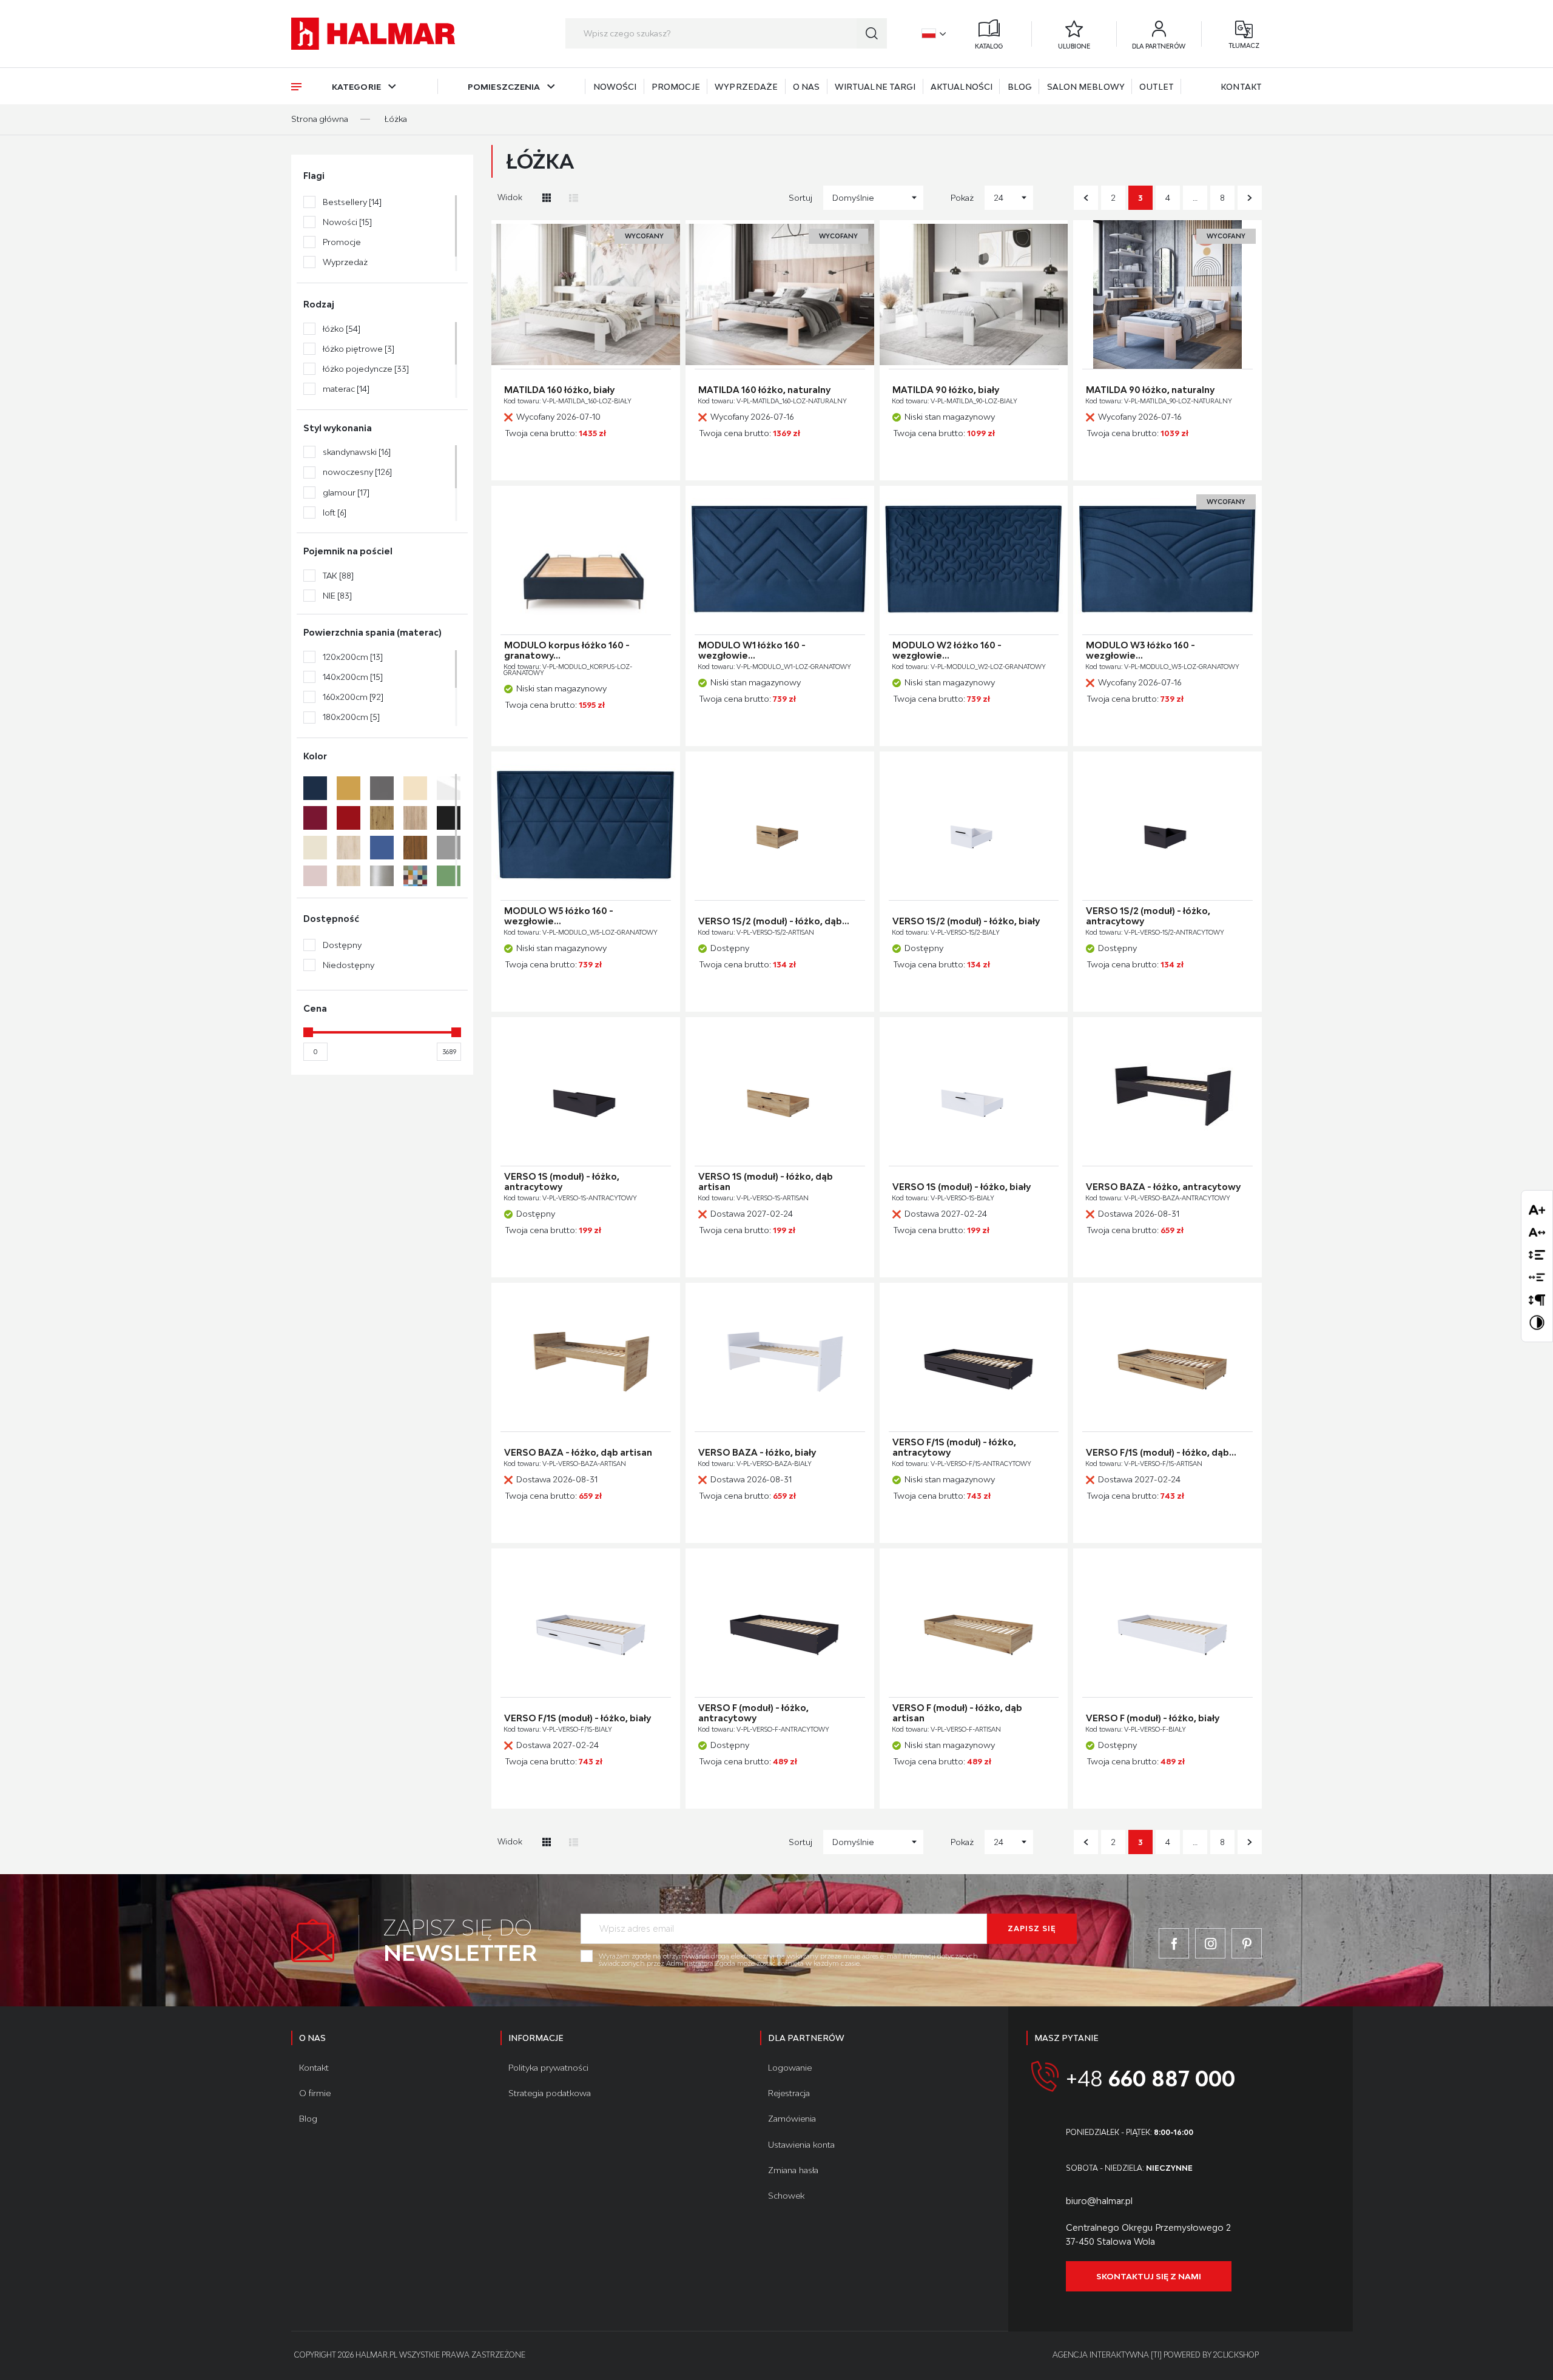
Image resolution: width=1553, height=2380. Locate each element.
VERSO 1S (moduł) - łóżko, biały (962, 1187)
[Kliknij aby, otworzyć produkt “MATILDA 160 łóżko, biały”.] (586, 294)
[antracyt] (382, 788)
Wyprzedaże (746, 87)
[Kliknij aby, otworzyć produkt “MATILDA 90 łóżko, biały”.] (974, 294)
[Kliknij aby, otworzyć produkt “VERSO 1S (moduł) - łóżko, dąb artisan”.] (780, 1091)
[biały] (449, 788)
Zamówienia (792, 2119)
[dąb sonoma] (415, 818)
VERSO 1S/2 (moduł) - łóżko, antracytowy (1148, 916)
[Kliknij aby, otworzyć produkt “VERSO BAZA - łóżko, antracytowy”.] (1167, 1091)
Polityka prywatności (548, 2068)
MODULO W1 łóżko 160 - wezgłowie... (752, 650)
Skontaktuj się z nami (1149, 2276)
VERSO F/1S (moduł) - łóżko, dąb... (1161, 1453)
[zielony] (449, 877)
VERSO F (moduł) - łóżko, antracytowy (753, 1713)
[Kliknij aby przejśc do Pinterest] (1247, 1943)
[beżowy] (415, 788)
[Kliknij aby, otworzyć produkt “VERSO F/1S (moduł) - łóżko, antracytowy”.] (974, 1357)
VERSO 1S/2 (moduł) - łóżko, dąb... (774, 921)
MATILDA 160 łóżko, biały (559, 390)
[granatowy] (315, 788)
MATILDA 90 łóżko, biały (946, 390)
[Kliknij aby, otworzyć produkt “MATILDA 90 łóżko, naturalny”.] (1167, 294)
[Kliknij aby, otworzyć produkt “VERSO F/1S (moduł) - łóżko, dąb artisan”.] (1167, 1357)
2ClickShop (1236, 2355)
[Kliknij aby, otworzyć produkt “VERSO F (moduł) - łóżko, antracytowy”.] (780, 1623)
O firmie (315, 2093)
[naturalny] (349, 848)
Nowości (615, 87)
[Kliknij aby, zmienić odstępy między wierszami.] (1537, 1255)
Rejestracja (789, 2093)
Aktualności (962, 87)
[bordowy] (315, 818)
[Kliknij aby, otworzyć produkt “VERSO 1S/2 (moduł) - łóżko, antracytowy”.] (1167, 826)
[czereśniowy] (349, 818)
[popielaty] (449, 848)
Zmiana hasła (793, 2170)
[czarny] (449, 818)
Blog (1020, 87)
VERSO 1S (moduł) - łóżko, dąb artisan (766, 1182)
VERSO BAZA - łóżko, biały (757, 1453)
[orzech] (415, 848)
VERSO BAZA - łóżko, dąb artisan (578, 1453)
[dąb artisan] (382, 818)
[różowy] (315, 877)
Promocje (676, 87)
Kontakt (1241, 87)
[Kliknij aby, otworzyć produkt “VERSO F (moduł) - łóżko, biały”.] (1167, 1623)
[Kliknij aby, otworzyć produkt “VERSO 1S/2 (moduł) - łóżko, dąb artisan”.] (780, 826)
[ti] (1156, 2355)
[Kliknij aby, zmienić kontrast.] (1537, 1323)
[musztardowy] (349, 788)
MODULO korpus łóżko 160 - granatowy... (567, 650)
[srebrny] (382, 877)
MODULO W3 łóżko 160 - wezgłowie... (1140, 650)
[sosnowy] (349, 877)
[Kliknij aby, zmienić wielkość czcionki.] (1537, 1210)
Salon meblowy (1086, 87)
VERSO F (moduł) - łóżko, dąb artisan (957, 1713)
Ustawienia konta (801, 2145)
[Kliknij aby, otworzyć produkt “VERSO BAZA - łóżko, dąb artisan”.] (586, 1357)
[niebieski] (382, 848)
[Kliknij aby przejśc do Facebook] (1174, 1943)
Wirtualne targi (875, 87)
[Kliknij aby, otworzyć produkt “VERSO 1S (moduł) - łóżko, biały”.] (974, 1091)
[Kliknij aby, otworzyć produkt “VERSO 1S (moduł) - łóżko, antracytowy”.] (586, 1091)
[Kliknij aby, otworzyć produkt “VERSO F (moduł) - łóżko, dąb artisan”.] (974, 1623)
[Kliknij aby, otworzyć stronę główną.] (373, 34)
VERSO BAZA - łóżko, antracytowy (1163, 1187)
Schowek (786, 2196)
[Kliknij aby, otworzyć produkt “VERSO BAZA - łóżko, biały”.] (780, 1357)
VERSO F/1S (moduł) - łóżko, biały (578, 1718)
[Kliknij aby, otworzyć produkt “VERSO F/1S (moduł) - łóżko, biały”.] (586, 1623)
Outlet (1157, 87)
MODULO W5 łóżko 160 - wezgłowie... (559, 916)
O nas (807, 87)
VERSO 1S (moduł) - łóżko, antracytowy (562, 1182)
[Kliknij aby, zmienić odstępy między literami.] (1537, 1232)
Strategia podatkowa (550, 2093)
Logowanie (790, 2068)
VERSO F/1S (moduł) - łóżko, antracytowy (954, 1447)
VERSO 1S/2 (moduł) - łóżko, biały (966, 921)
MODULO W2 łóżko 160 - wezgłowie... (947, 650)
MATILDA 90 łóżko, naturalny (1150, 390)
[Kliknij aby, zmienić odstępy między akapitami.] (1537, 1299)
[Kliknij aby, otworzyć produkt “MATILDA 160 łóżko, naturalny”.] (780, 294)
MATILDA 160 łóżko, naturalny (764, 390)
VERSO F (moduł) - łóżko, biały (1153, 1718)
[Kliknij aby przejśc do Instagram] (1210, 1943)
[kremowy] (315, 848)
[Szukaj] (872, 33)
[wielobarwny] (415, 877)
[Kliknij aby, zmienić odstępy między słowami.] (1537, 1277)
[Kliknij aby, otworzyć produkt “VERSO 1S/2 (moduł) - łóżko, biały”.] (974, 826)
